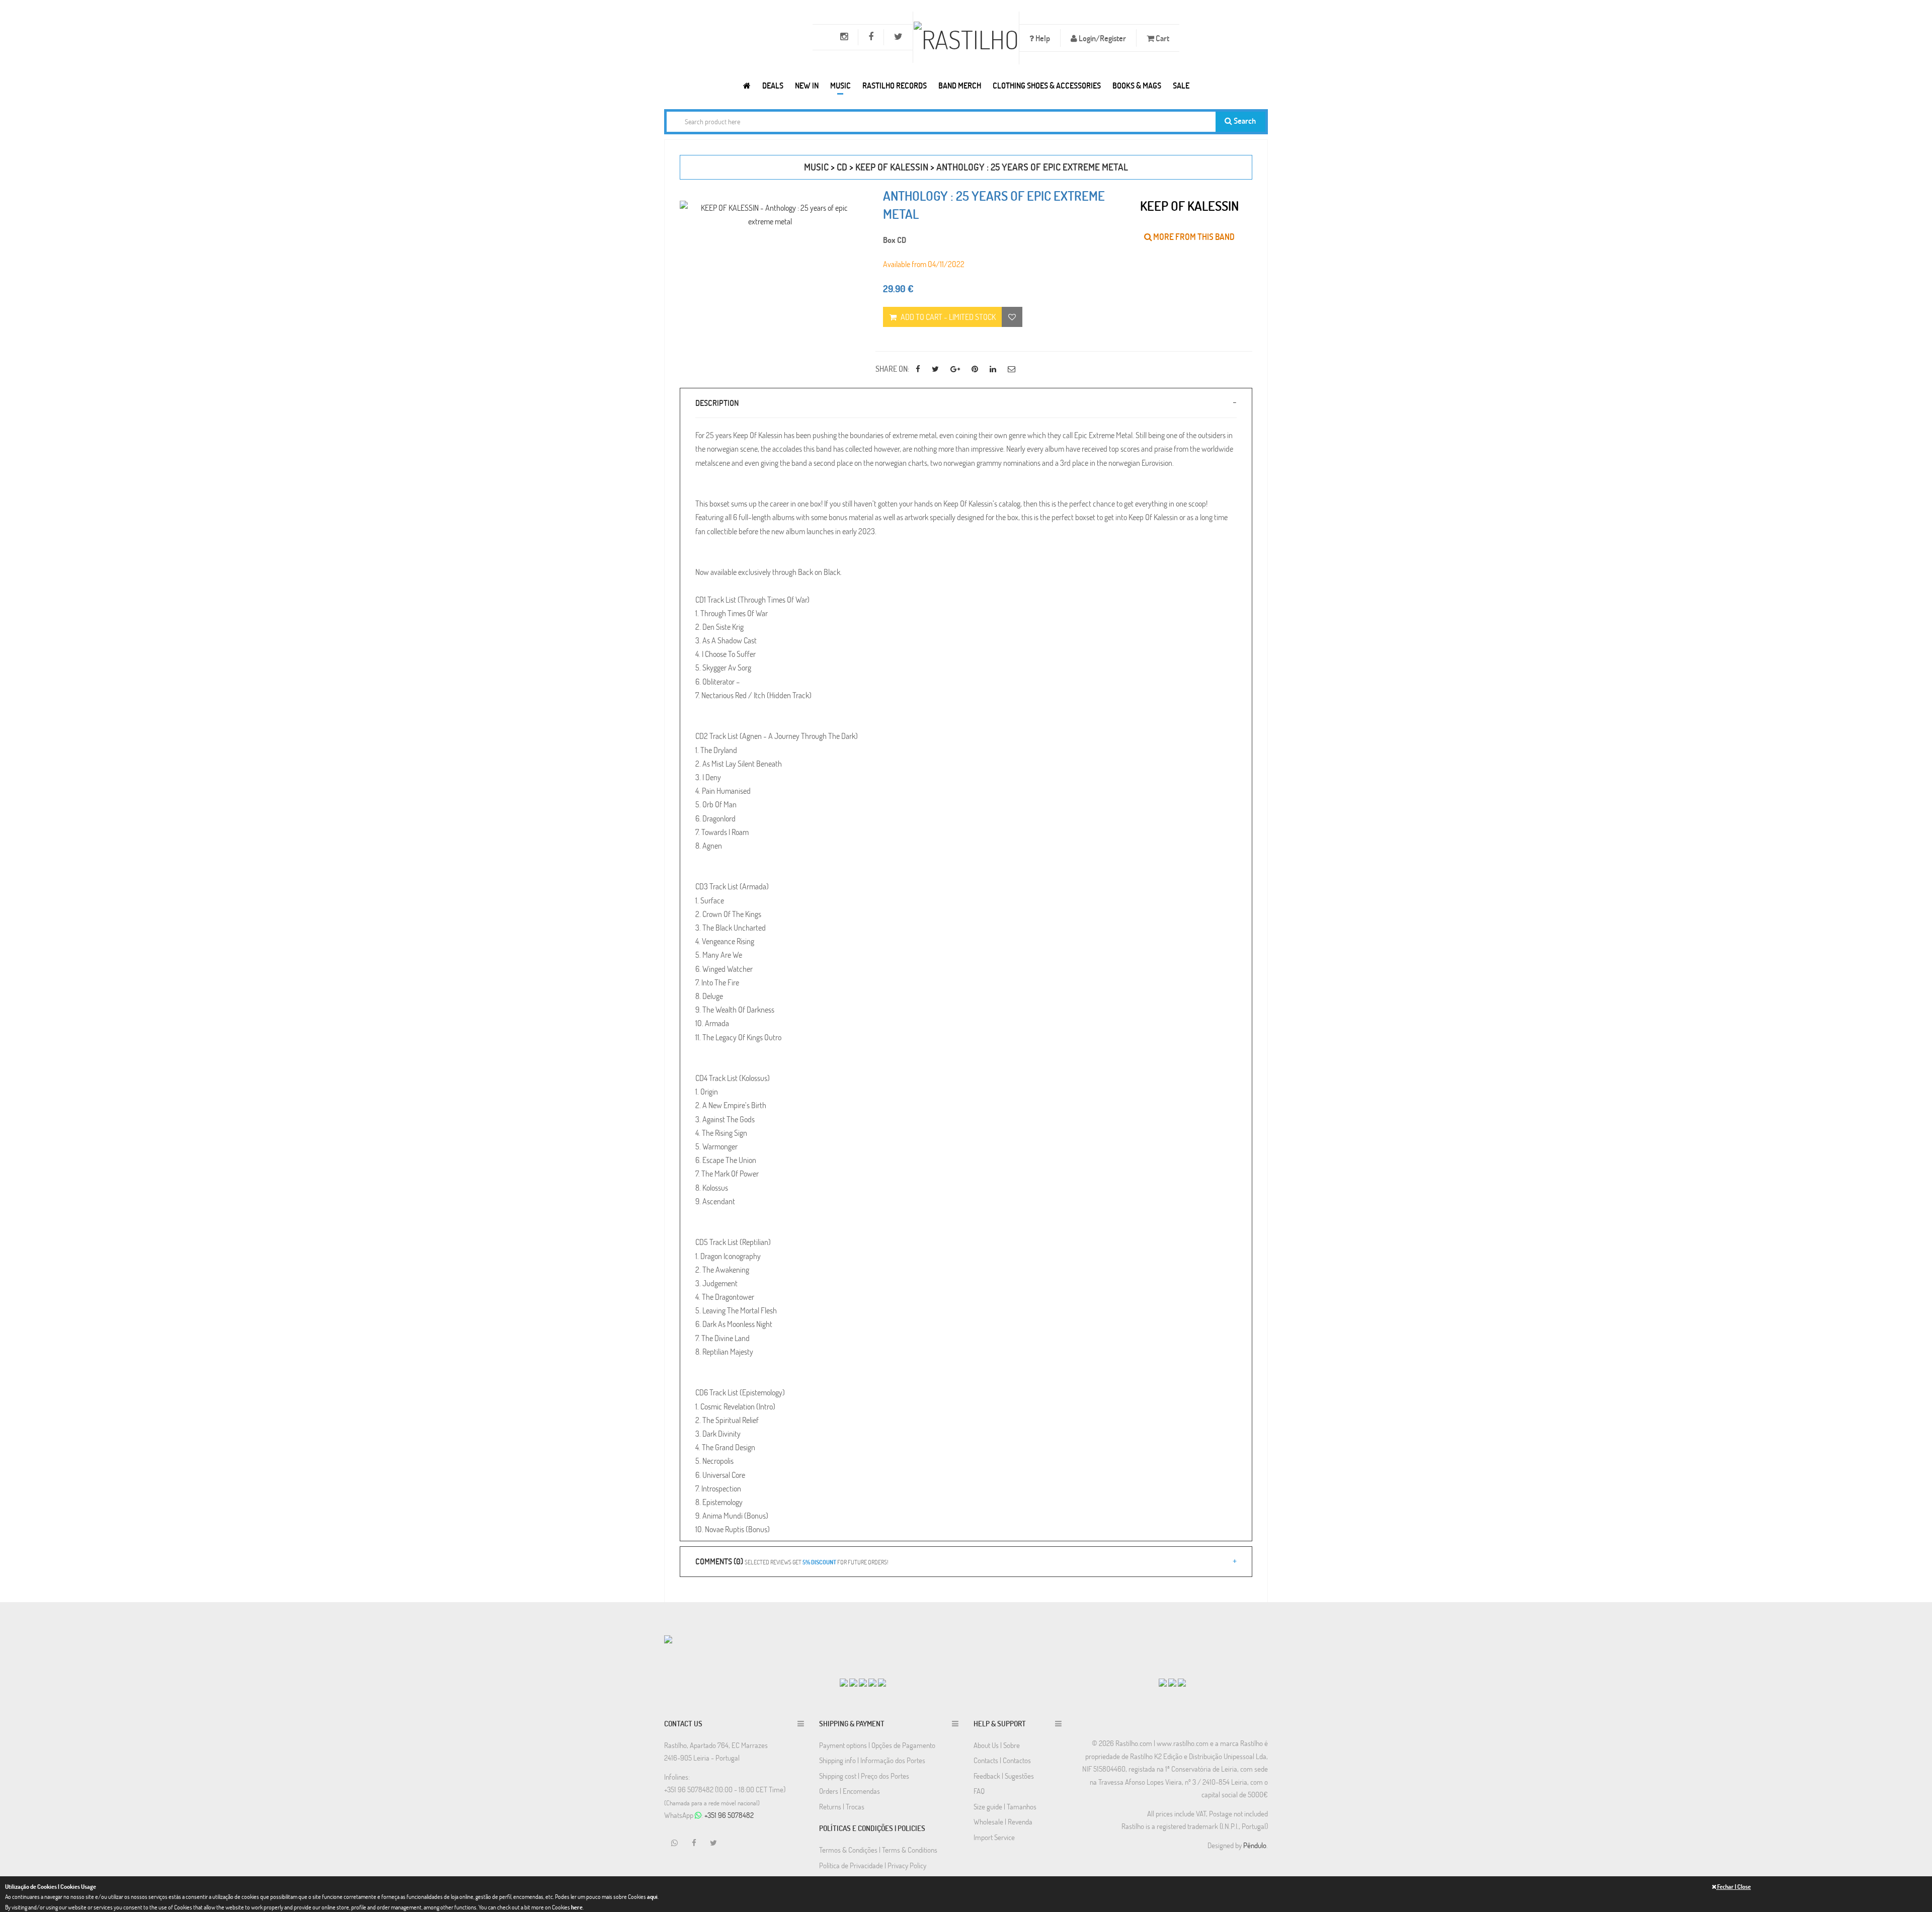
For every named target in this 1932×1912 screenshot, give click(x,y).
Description (717, 403)
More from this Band (1193, 237)
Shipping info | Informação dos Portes (872, 1760)
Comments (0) (792, 1561)
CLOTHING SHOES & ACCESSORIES (1047, 85)
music (816, 167)
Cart (1162, 38)
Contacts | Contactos (1002, 1760)
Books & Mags (1137, 85)
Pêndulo (1255, 1845)
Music (840, 85)
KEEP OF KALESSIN (892, 167)
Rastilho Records (895, 85)
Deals (773, 85)
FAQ (979, 1791)
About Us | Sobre (997, 1745)
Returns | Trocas (842, 1806)
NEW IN (807, 85)
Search (1244, 120)
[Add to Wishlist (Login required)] (1012, 317)
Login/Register (1102, 38)
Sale (1181, 85)
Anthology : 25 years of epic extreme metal (1032, 167)
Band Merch (960, 85)
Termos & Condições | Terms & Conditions (878, 1850)
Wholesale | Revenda (1003, 1821)
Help (1042, 38)
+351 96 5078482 (729, 1815)
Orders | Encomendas (850, 1791)
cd (842, 167)
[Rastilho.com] (747, 85)
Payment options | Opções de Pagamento (877, 1745)
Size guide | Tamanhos (1005, 1806)
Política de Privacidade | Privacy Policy (873, 1865)
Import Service (994, 1837)
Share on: (892, 368)
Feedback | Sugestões (1004, 1776)
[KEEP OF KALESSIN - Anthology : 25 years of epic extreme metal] (770, 214)
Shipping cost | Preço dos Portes (864, 1776)
